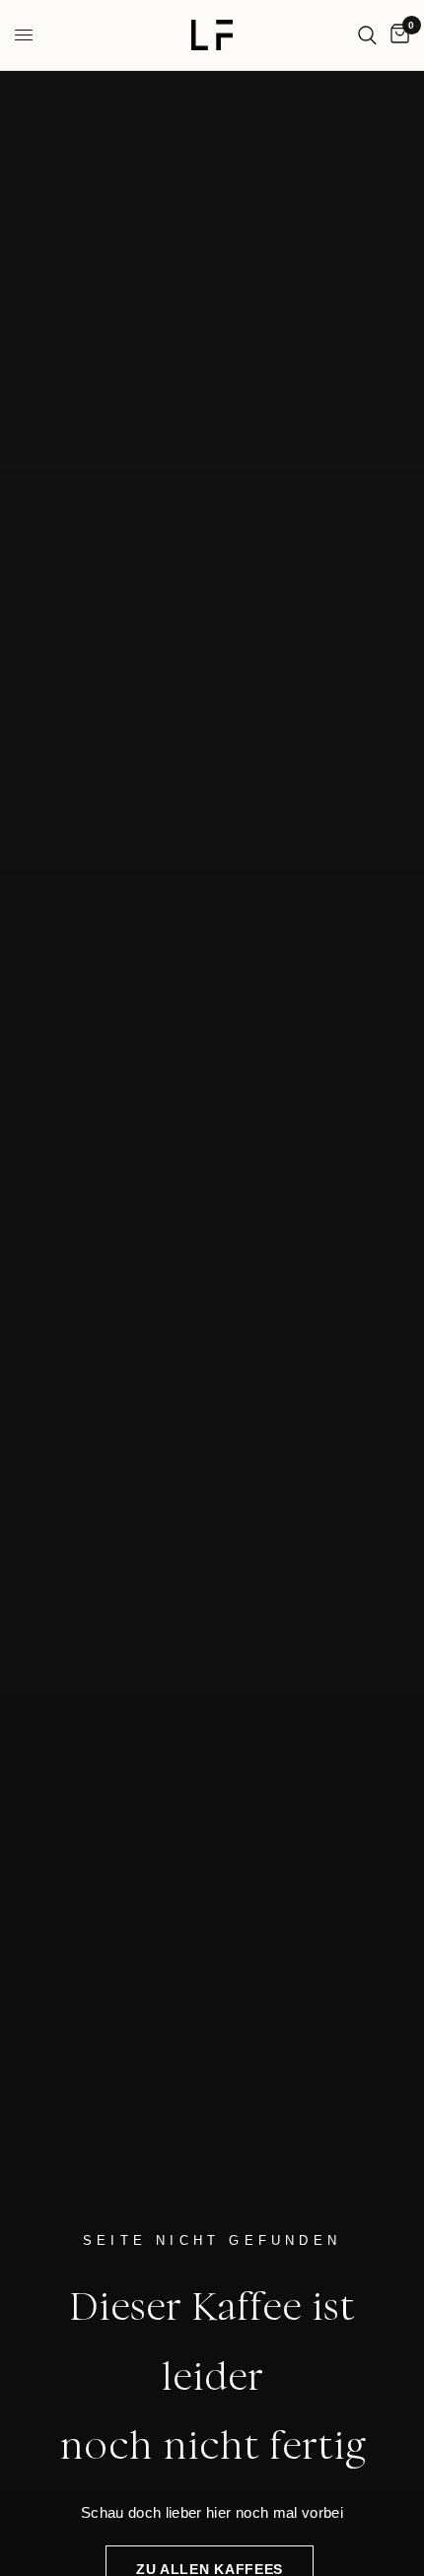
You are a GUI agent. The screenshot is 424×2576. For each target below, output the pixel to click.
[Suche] (367, 35)
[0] (396, 35)
